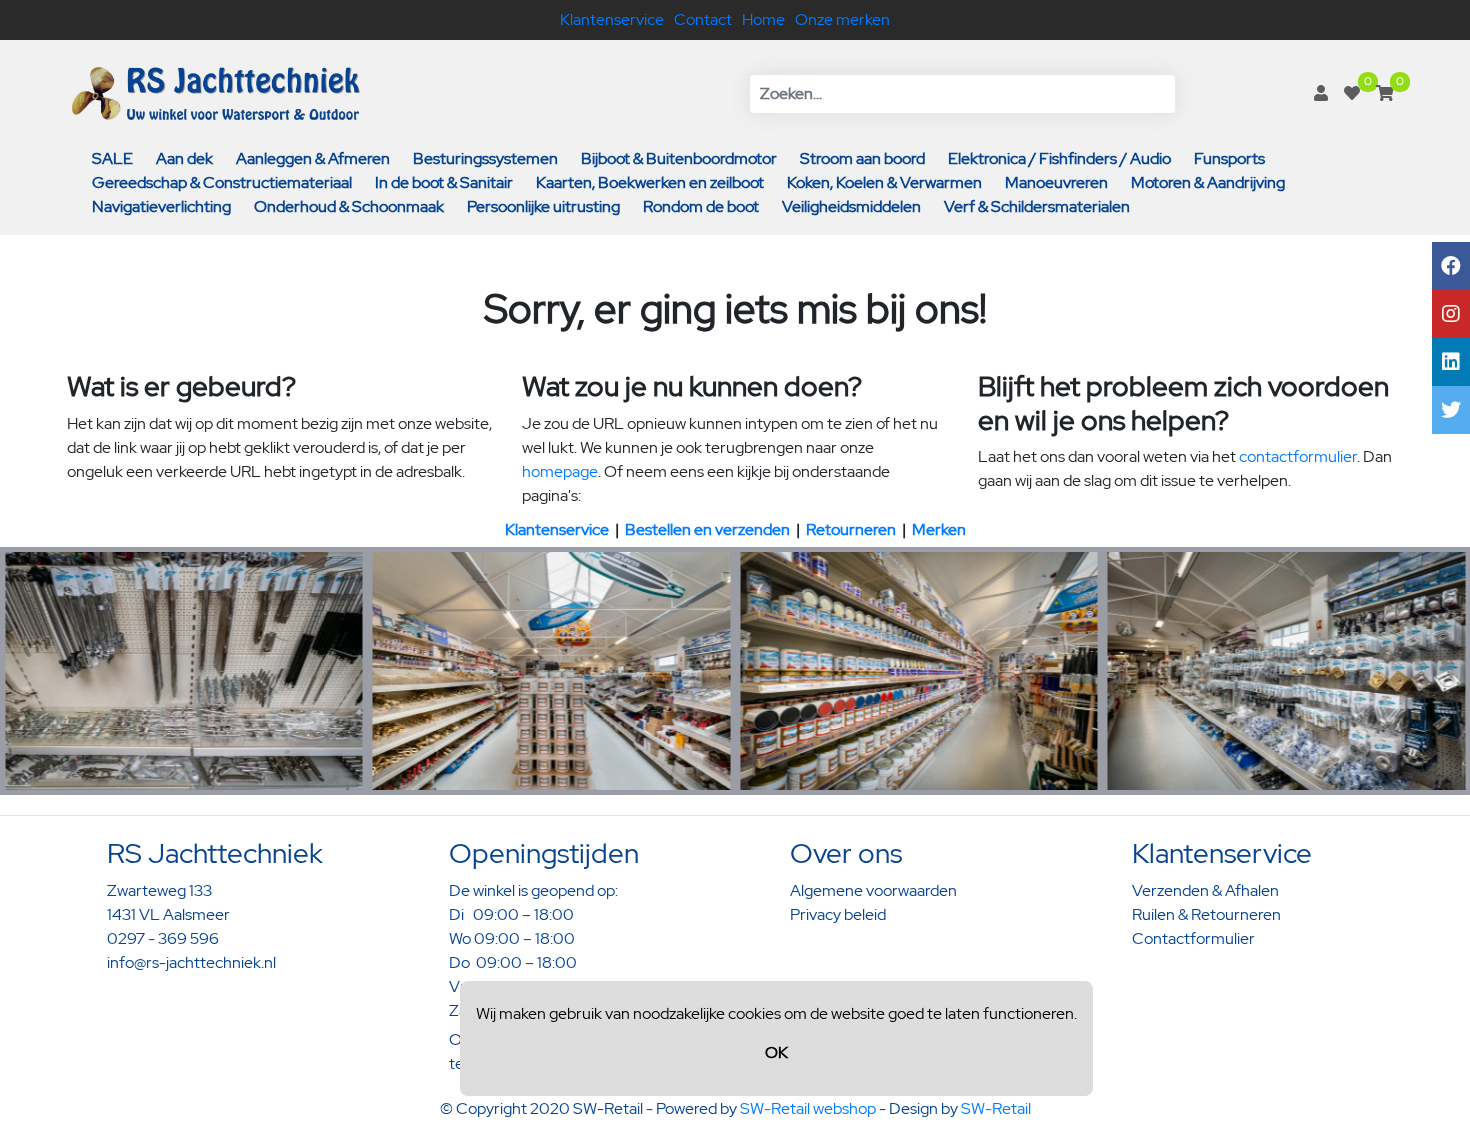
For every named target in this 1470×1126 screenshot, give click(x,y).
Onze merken (842, 19)
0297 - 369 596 (163, 938)
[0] (1352, 93)
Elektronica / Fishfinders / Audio (1059, 158)
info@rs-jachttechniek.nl (191, 962)
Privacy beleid (838, 914)
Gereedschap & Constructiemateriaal (222, 182)
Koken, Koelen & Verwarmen (884, 182)
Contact (703, 19)
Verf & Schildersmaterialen (1037, 206)
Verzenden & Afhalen (1205, 890)
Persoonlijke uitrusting (543, 206)
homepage (560, 471)
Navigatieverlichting (161, 206)
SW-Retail (996, 1108)
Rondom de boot (701, 206)
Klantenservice (612, 19)
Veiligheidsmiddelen (851, 206)
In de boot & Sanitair (444, 182)
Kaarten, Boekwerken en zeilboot (650, 182)
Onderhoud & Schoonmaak (349, 206)
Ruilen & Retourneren (1206, 914)
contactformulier (1298, 456)
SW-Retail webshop (808, 1108)
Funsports (1229, 158)
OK (776, 1052)
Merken (939, 529)
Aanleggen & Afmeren (313, 158)
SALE (112, 158)
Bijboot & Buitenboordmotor (679, 158)
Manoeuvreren (1056, 182)
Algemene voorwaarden (873, 890)
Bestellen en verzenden (707, 529)
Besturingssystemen (485, 158)
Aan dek (184, 158)
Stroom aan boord (862, 158)
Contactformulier (1193, 938)
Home (763, 19)
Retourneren (851, 529)
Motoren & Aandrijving (1208, 182)
